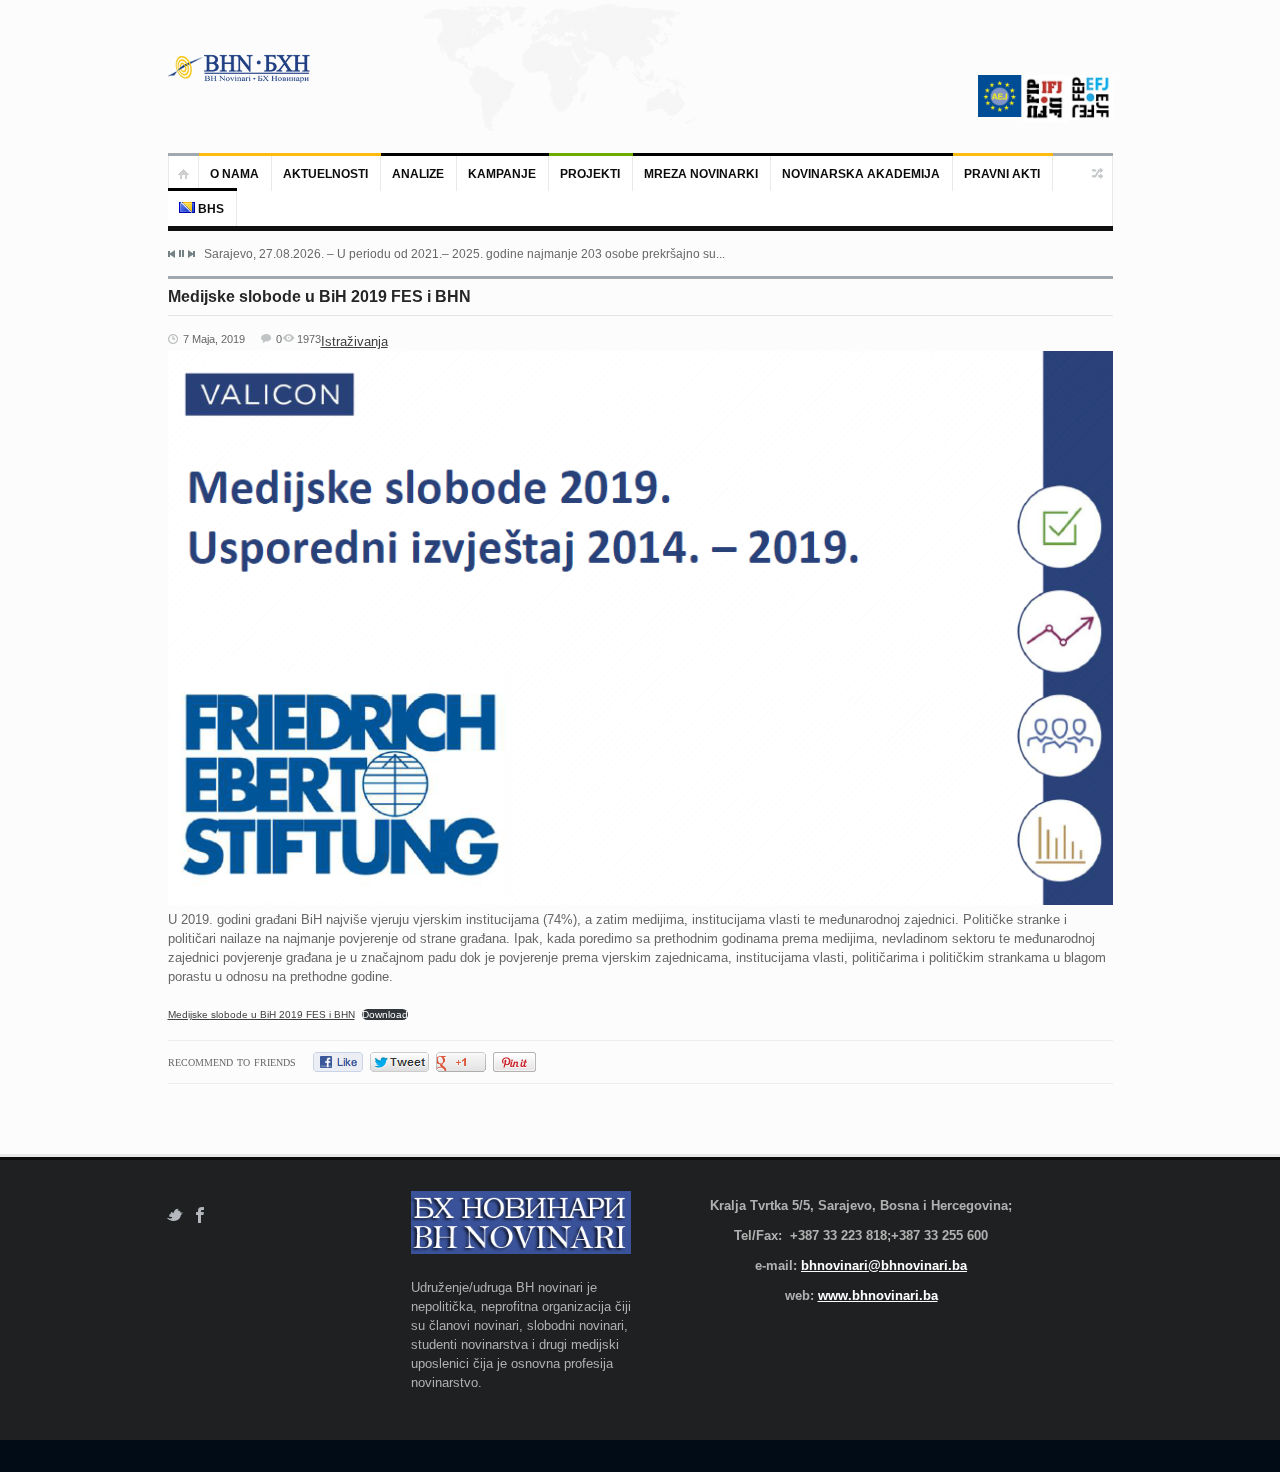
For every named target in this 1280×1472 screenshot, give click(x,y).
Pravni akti (1002, 174)
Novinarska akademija (861, 174)
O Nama (234, 174)
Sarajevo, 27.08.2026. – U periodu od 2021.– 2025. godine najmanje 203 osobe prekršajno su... (464, 254)
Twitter (174, 1215)
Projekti (590, 174)
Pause (181, 253)
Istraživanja (354, 341)
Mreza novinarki (701, 174)
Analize (418, 174)
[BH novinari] (241, 68)
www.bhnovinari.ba (878, 1295)
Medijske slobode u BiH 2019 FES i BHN (261, 1014)
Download (385, 1014)
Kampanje (502, 174)
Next (191, 254)
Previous (172, 254)
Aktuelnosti (325, 174)
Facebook (200, 1215)
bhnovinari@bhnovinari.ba (884, 1265)
